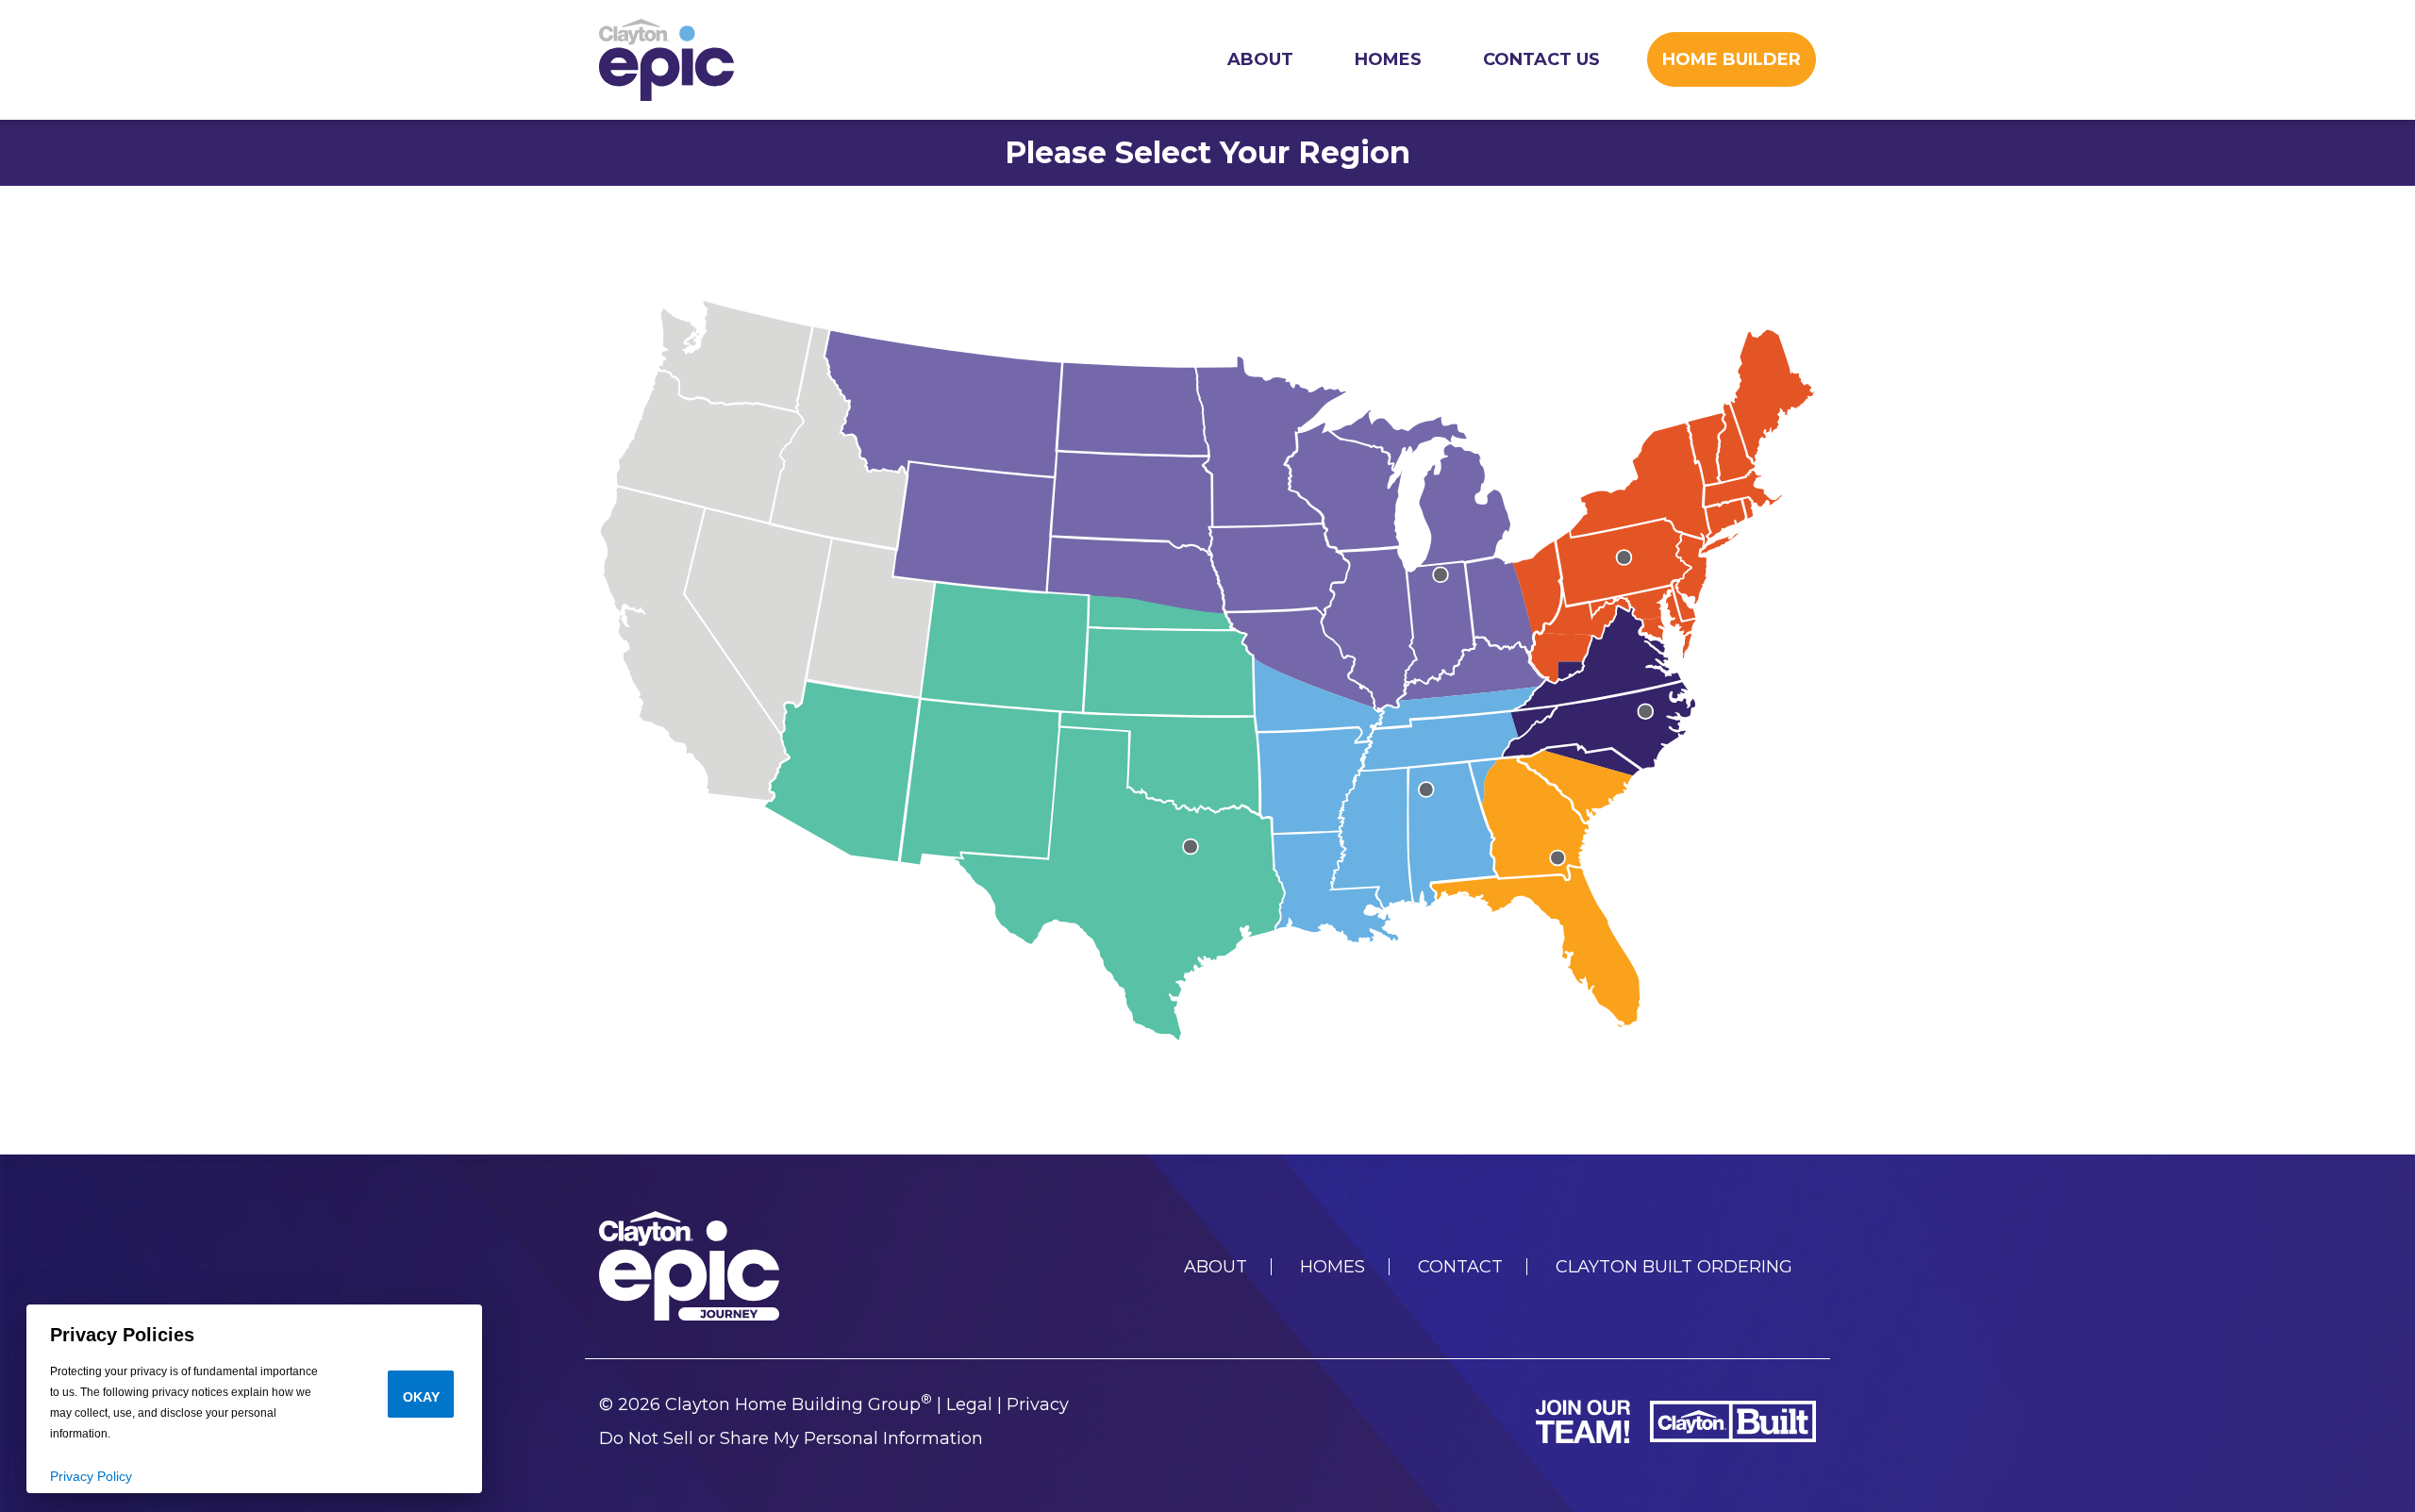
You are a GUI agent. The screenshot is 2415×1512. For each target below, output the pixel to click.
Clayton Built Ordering (1674, 1267)
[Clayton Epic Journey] (666, 60)
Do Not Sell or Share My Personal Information (791, 1438)
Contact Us (1541, 59)
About (1260, 59)
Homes (1388, 59)
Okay (421, 1397)
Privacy (1038, 1404)
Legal (969, 1404)
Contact (1460, 1267)
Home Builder (1732, 59)
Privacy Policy (91, 1476)
